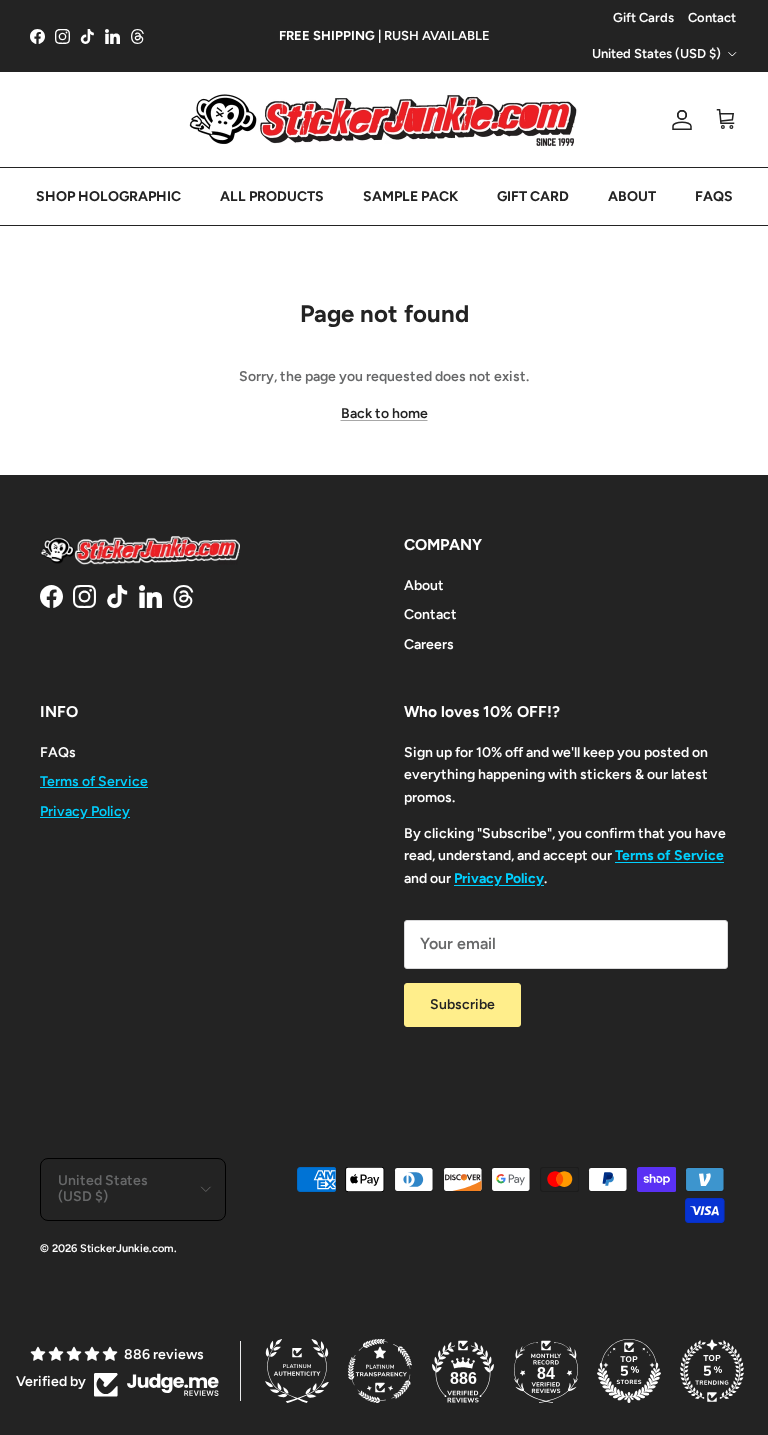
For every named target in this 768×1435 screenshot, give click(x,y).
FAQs (58, 752)
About (424, 585)
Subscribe (462, 1004)
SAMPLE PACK (410, 196)
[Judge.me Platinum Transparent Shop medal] (380, 1371)
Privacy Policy (85, 811)
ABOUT (632, 196)
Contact (712, 17)
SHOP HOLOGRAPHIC (108, 196)
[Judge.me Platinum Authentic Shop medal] (297, 1371)
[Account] (678, 120)
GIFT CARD (533, 196)
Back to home (384, 413)
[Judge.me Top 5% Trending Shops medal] (712, 1371)
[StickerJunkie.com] (384, 119)
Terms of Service (94, 781)
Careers (429, 644)
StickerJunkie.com (127, 1248)
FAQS (714, 196)
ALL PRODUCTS (272, 196)
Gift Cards (643, 17)
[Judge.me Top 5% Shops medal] (629, 1371)
